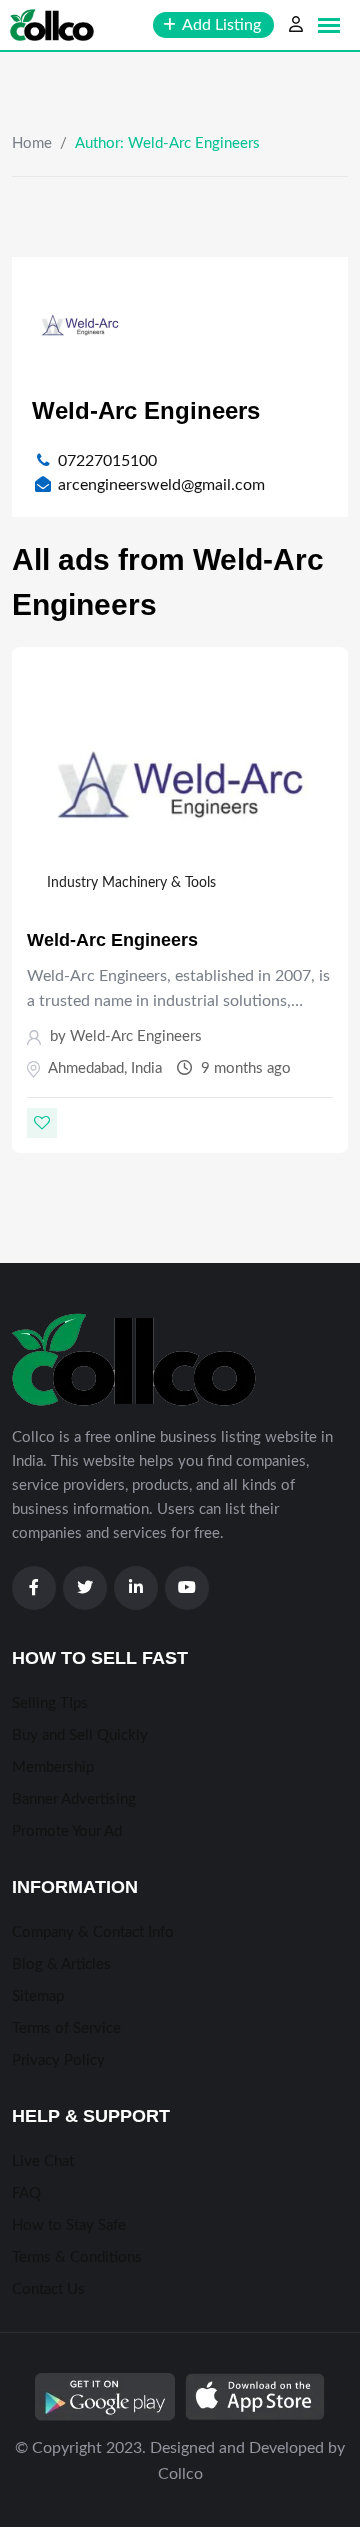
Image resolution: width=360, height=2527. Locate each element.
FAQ (26, 2193)
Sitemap (38, 1996)
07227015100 (107, 461)
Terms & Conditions (77, 2257)
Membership (53, 1767)
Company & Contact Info (93, 1932)
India (146, 1068)
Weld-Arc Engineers (112, 940)
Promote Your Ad (67, 1831)
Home (32, 143)
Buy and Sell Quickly (80, 1735)
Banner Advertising (74, 1799)
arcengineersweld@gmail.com (161, 485)
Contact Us (48, 2289)
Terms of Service (66, 2028)
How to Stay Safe (69, 2225)
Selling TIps (50, 1703)
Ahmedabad (86, 1068)
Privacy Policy (58, 2060)
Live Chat (43, 2161)
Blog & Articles (61, 1964)
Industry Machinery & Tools (131, 883)
